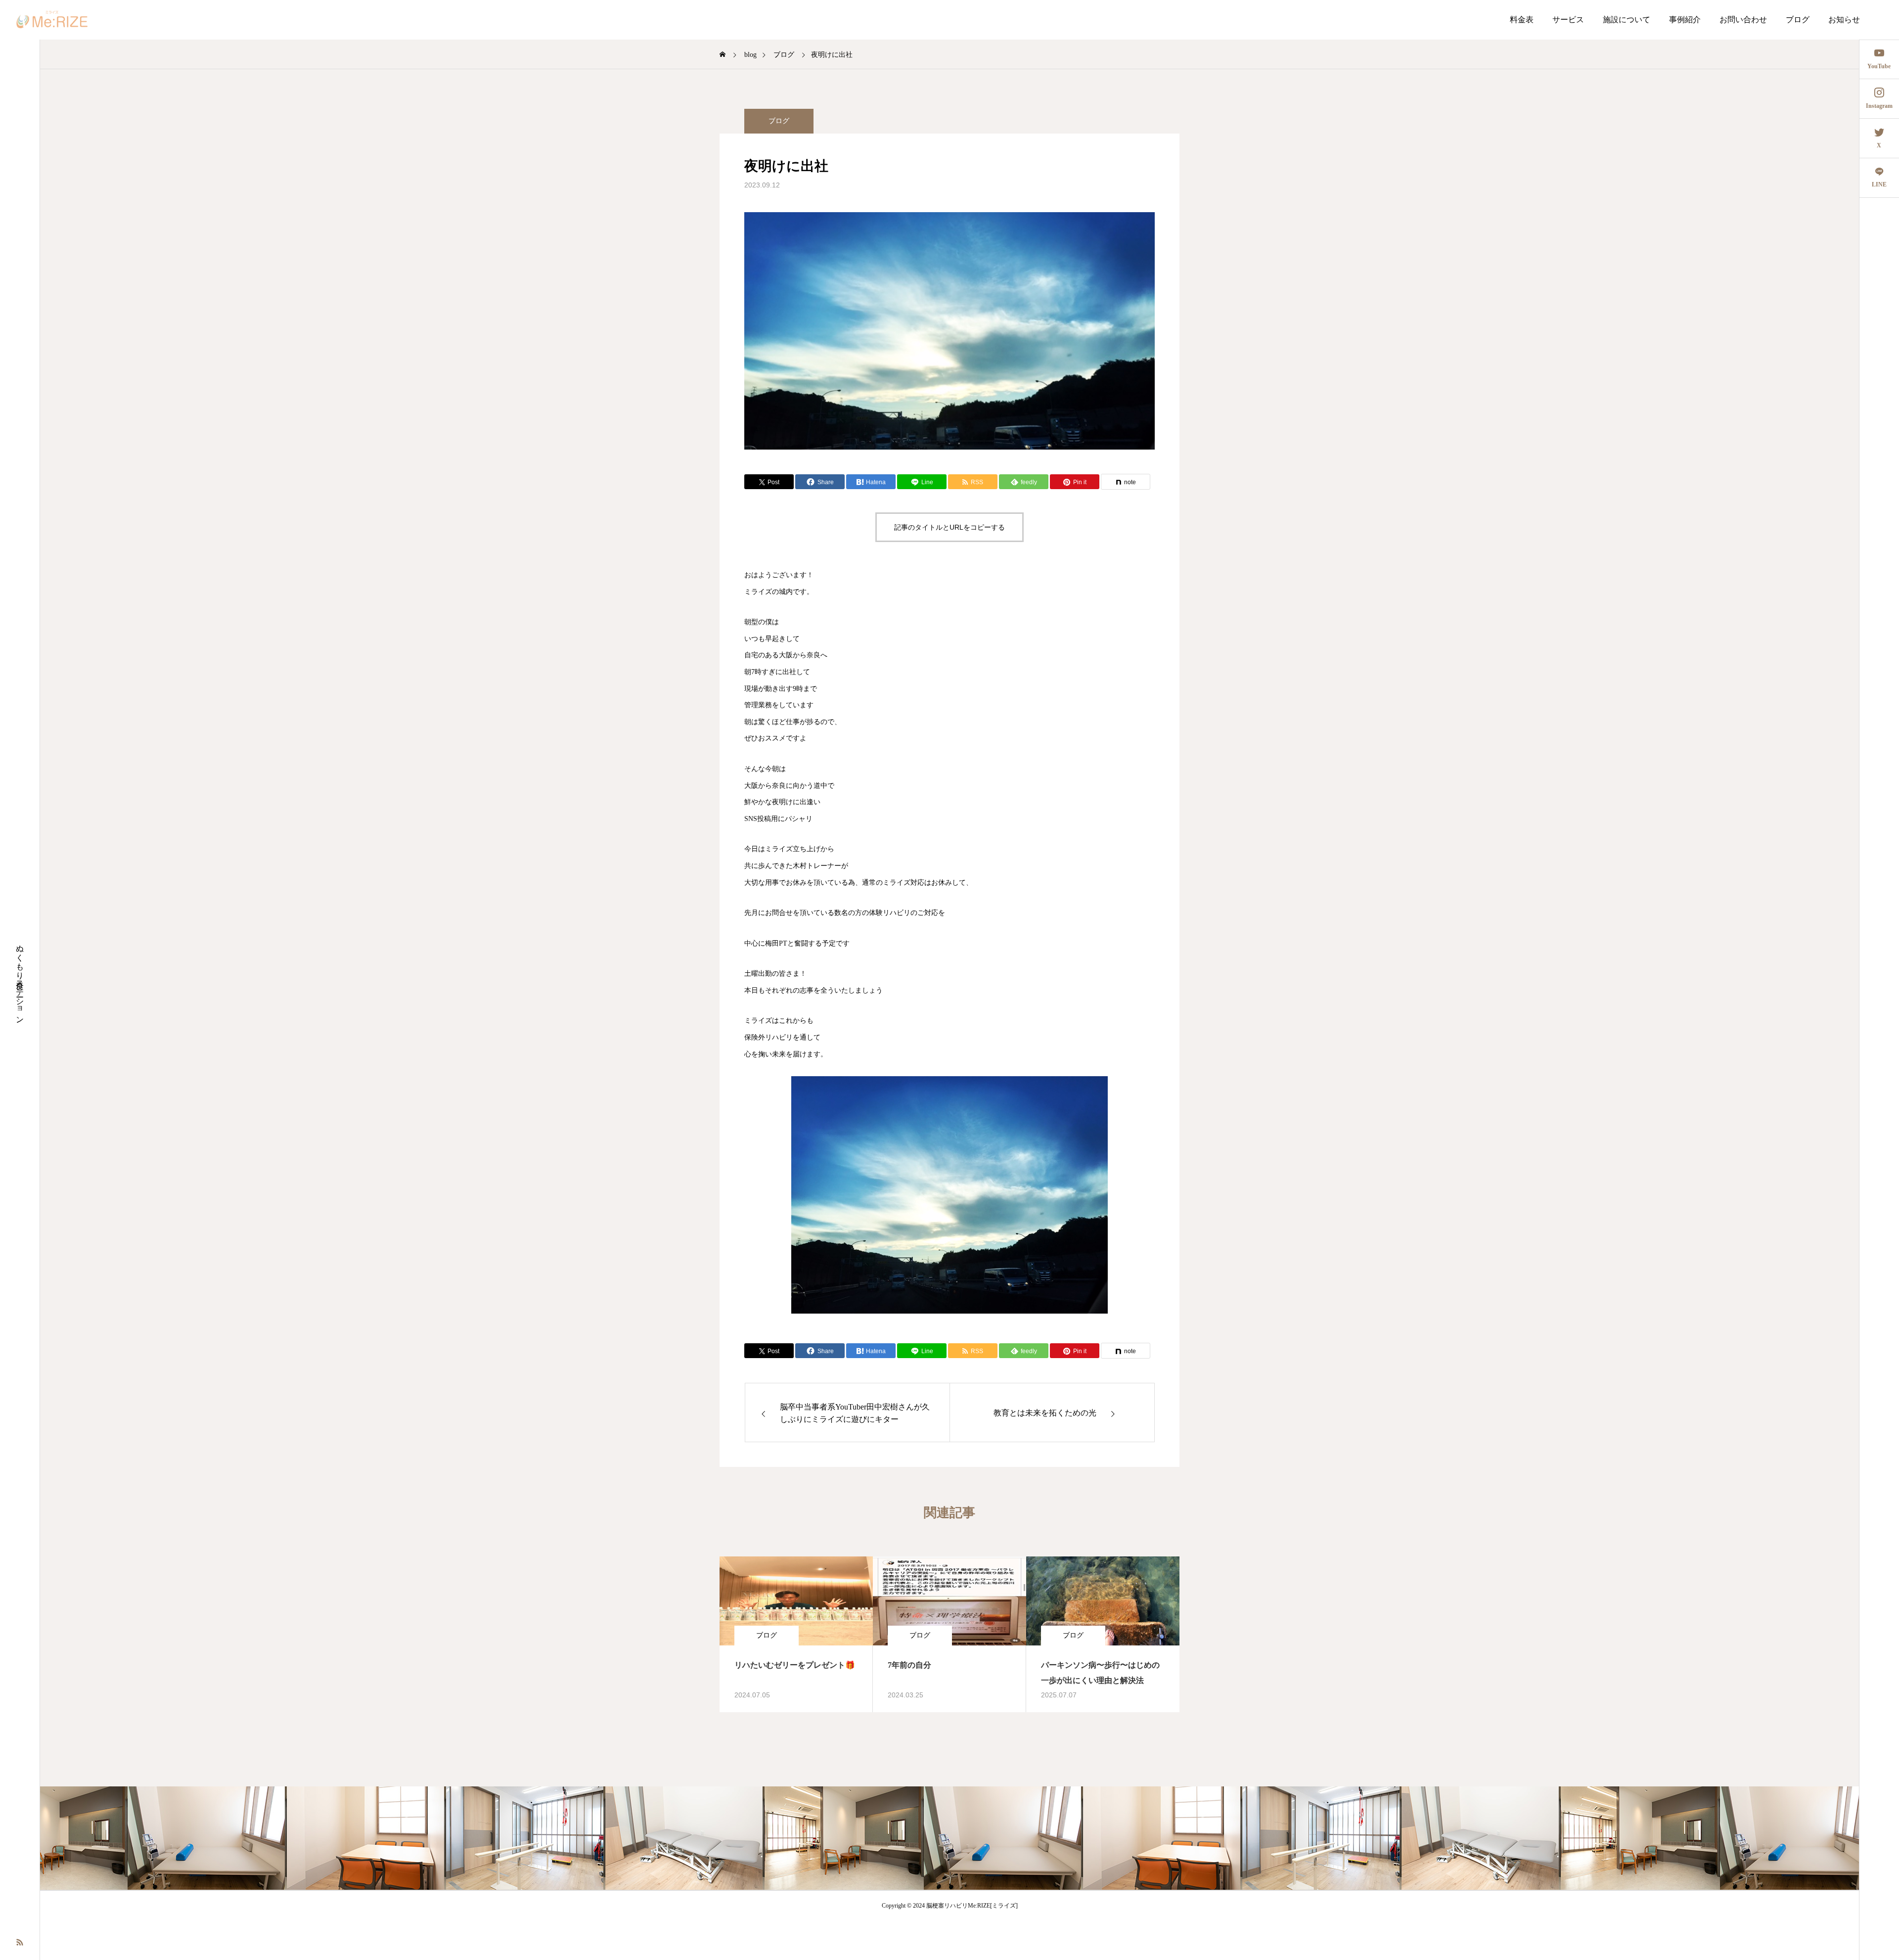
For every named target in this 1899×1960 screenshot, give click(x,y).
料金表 (1522, 20)
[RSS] (20, 1941)
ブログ (1798, 20)
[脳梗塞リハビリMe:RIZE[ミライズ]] (52, 20)
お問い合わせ (1743, 20)
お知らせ (1844, 20)
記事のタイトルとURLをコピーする (949, 527)
